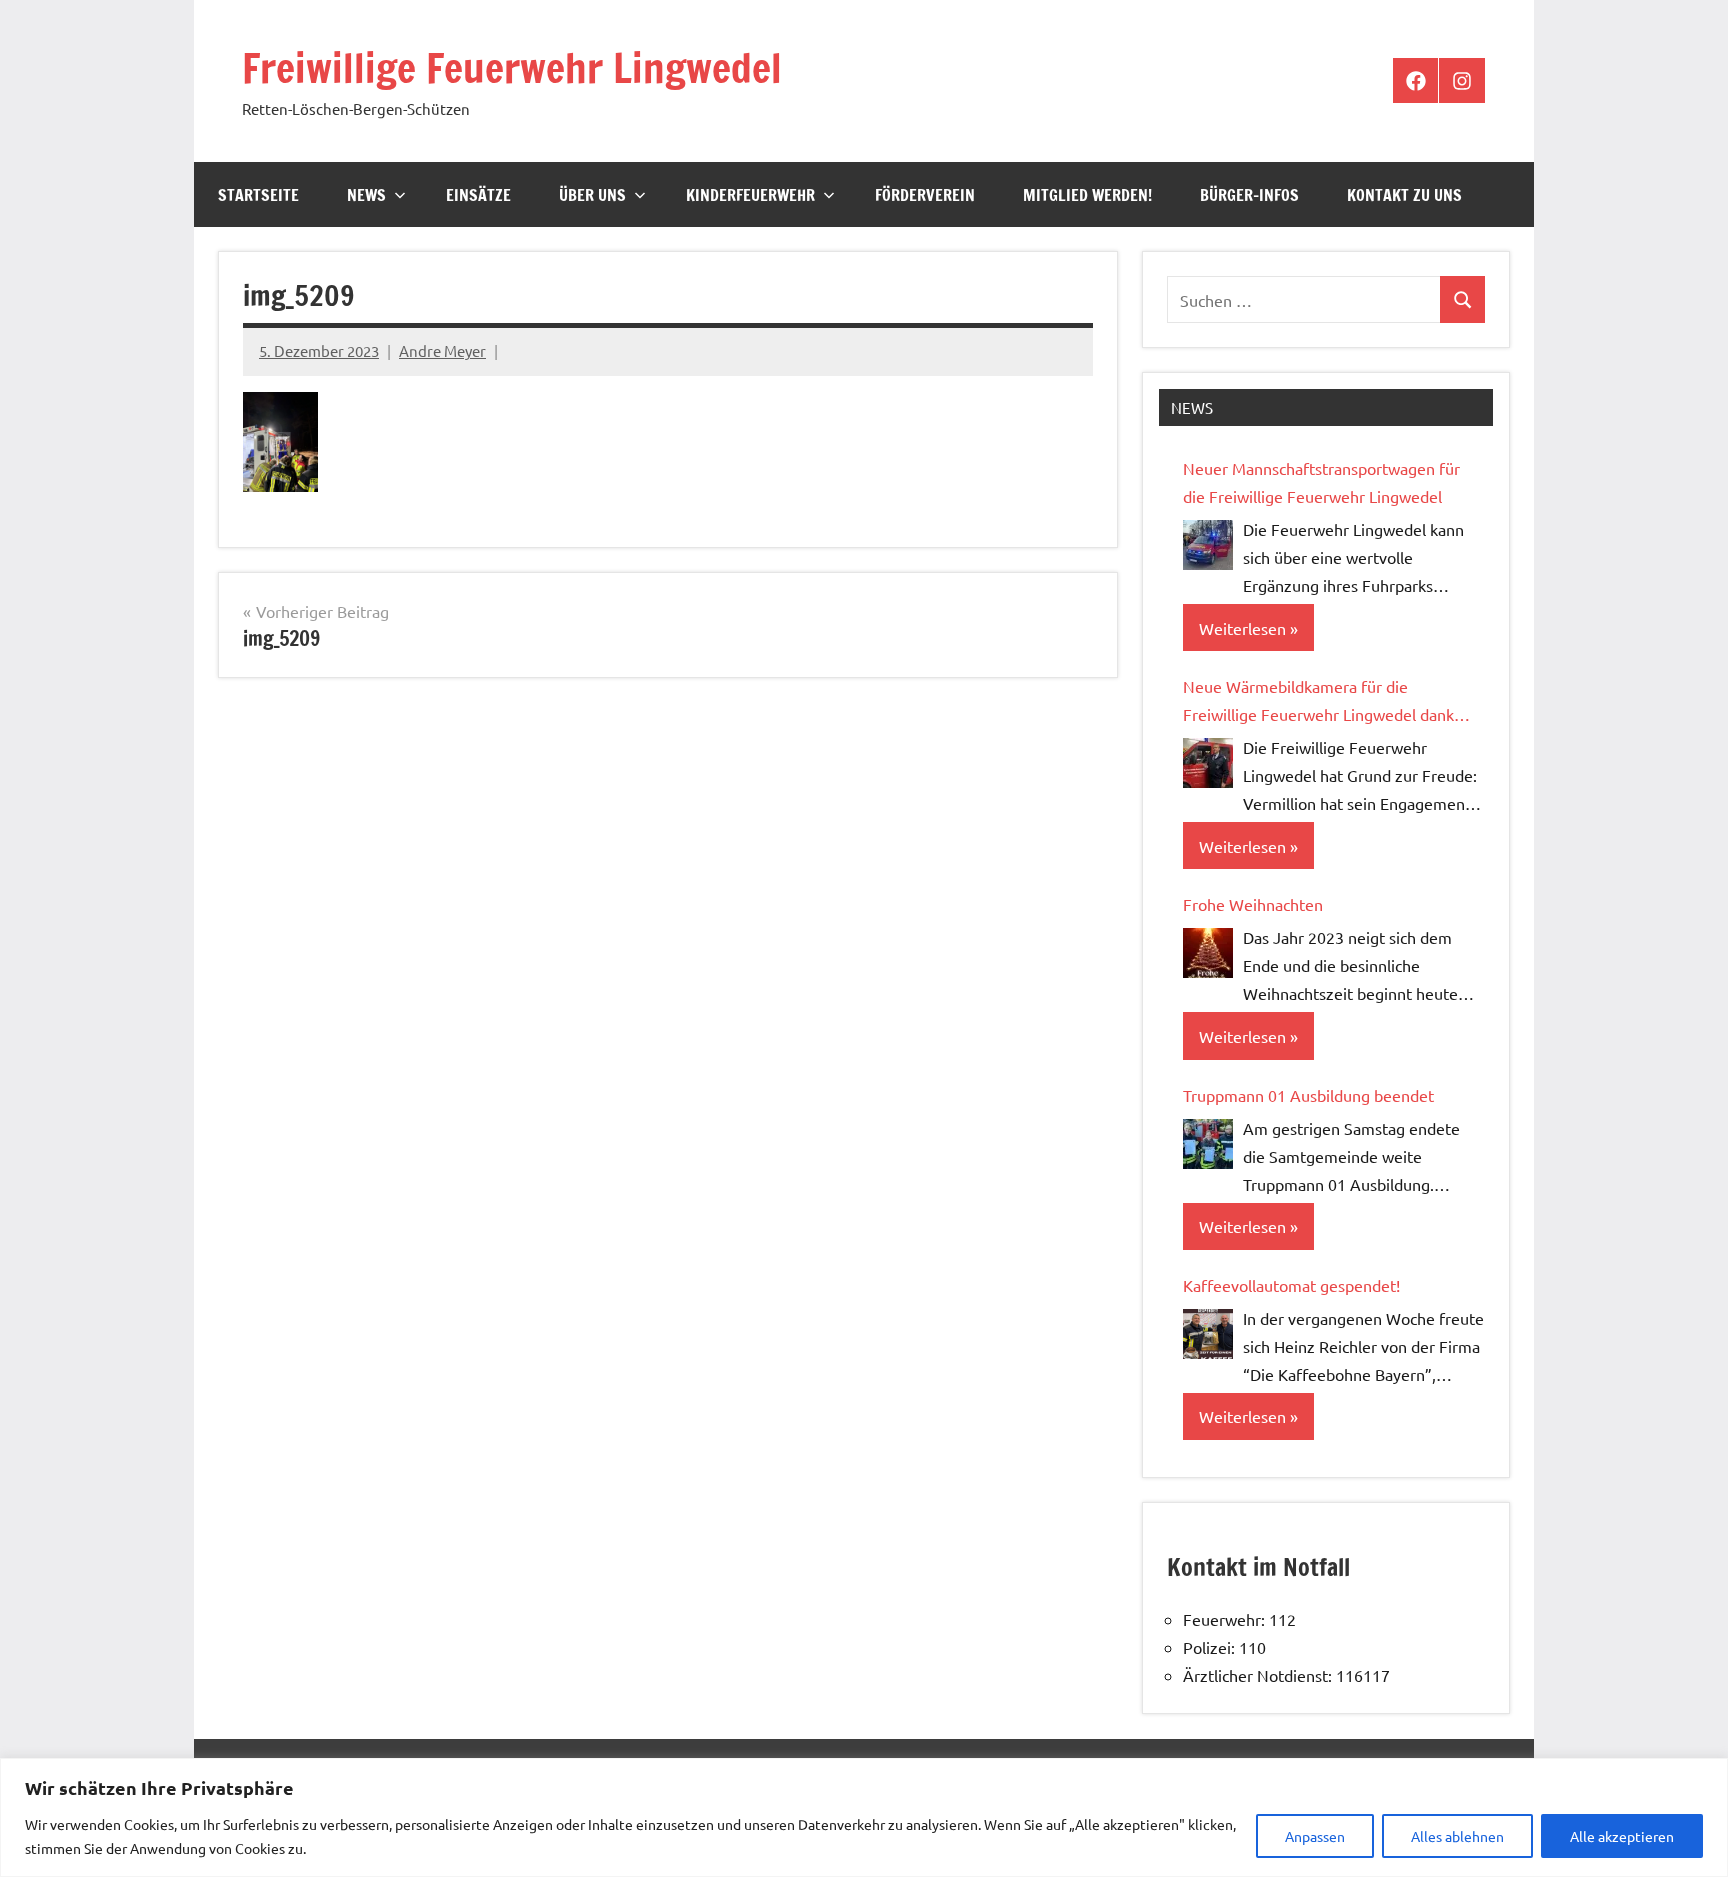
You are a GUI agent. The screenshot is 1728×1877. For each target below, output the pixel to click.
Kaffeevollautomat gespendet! (1291, 1285)
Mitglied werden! (1087, 195)
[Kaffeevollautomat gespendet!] (1208, 1334)
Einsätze (478, 195)
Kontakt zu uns (1404, 195)
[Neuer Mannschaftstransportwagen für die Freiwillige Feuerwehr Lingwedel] (1208, 545)
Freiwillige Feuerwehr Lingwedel (512, 67)
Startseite (258, 195)
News (366, 195)
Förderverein (925, 195)
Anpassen (1315, 1836)
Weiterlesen (1242, 628)
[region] (864, 1817)
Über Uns (592, 195)
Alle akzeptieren (1622, 1836)
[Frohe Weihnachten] (1208, 953)
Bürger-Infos (1249, 195)
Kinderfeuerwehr (750, 195)
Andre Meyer (442, 350)
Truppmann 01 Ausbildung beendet (1308, 1095)
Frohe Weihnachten (1253, 904)
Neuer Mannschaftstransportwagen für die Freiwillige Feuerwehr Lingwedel (1321, 482)
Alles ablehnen (1457, 1836)
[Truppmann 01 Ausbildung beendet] (1208, 1144)
